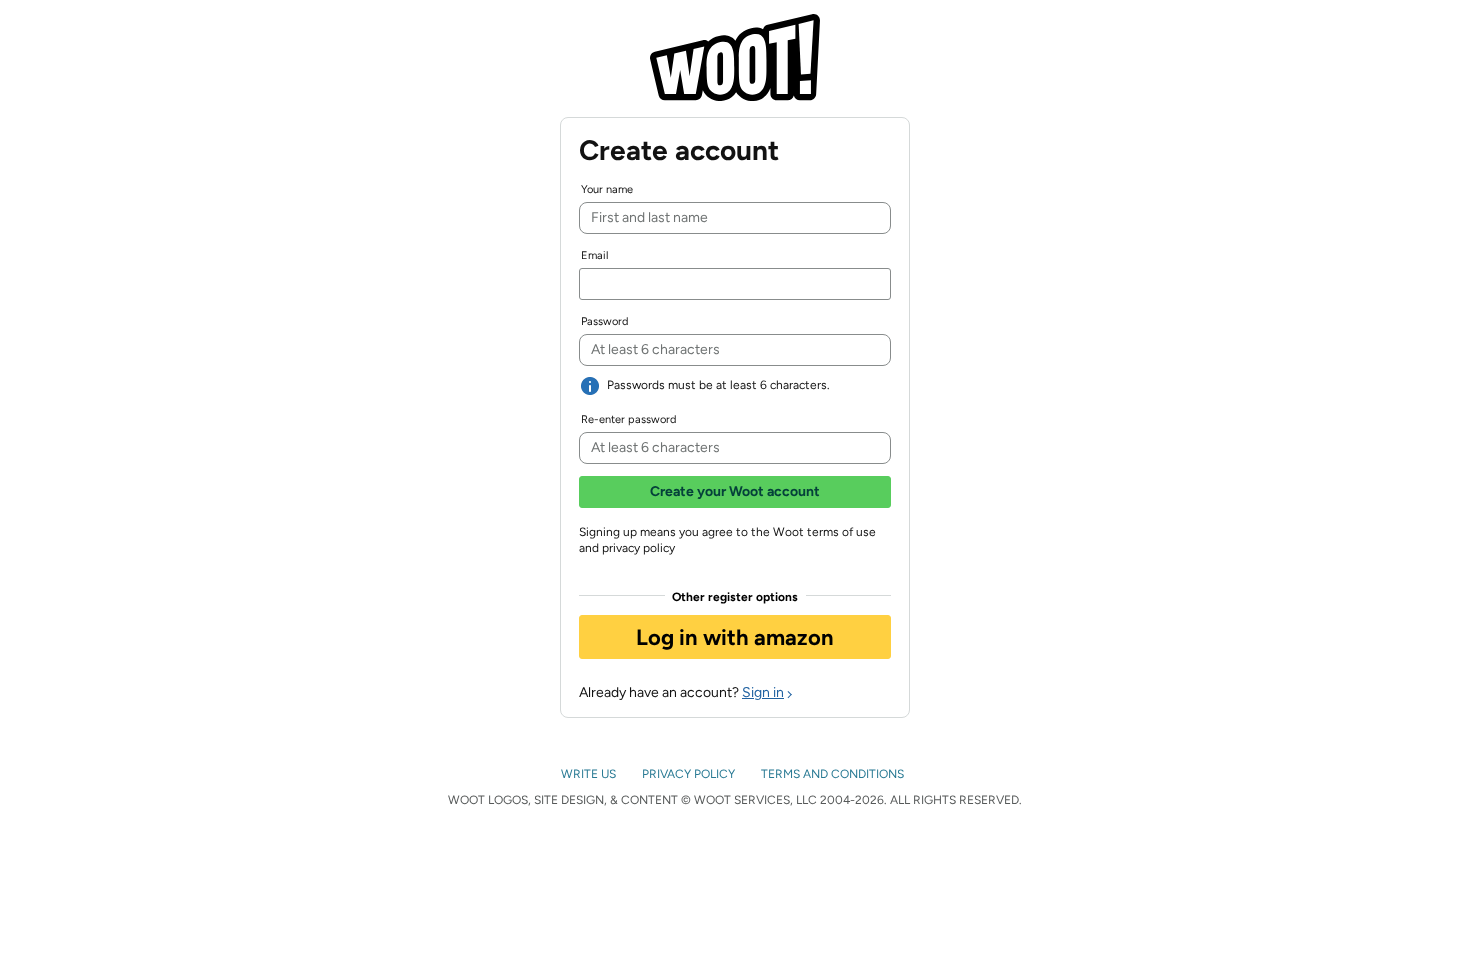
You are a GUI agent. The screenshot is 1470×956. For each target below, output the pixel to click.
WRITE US (590, 774)
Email (594, 255)
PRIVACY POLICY (690, 774)
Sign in (763, 692)
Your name (607, 189)
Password (604, 321)
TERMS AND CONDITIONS (834, 774)
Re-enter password (628, 419)
